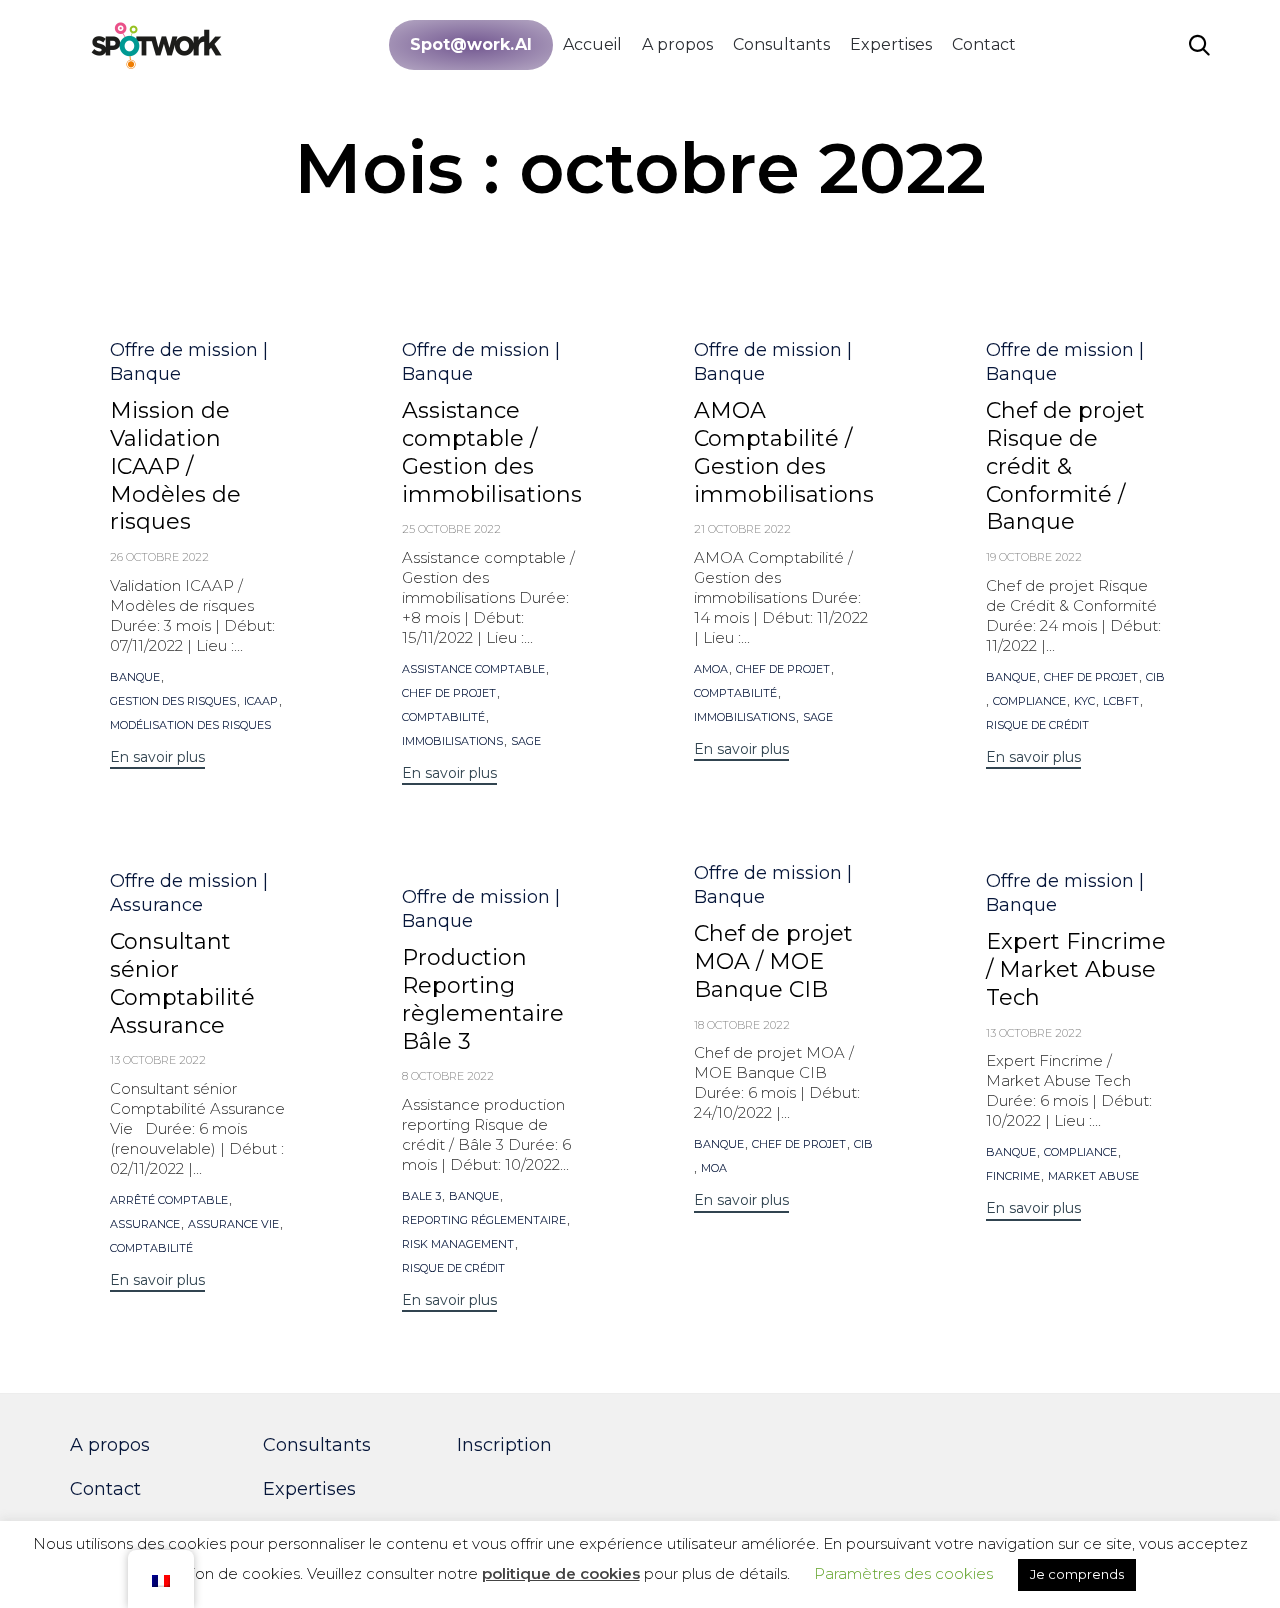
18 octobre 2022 (742, 1025)
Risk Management (458, 1244)
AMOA (711, 669)
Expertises (891, 44)
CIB (1155, 677)
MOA (714, 1168)
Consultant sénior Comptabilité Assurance (182, 983)
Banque (135, 677)
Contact (984, 44)
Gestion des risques (173, 701)
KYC (1084, 701)
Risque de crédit (1037, 725)
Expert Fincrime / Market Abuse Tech (1076, 969)
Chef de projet (449, 693)
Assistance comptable (473, 669)
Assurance (145, 1224)
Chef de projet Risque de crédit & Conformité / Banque (1065, 466)
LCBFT (1121, 701)
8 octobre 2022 (448, 1076)
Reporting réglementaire (484, 1220)
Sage (526, 741)
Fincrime (1013, 1176)
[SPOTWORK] (157, 44)
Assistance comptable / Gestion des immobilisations (492, 452)
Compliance (1029, 701)
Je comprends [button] (1077, 1574)
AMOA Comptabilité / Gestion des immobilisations (784, 452)
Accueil (592, 44)
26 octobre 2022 (159, 557)
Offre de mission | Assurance (189, 893)
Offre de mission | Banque (189, 362)
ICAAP (261, 701)
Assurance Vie (233, 1224)
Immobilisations (452, 741)
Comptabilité (443, 717)
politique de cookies (561, 1573)
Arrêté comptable (169, 1200)
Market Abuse (1093, 1176)
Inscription (504, 1445)
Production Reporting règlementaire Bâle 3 (483, 999)
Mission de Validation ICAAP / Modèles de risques (175, 466)
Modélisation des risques (190, 725)
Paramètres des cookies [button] (903, 1573)
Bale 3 (421, 1196)
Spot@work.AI (471, 44)
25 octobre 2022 (451, 529)
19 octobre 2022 (1034, 557)
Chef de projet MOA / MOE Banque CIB (773, 961)
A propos (677, 44)
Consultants (781, 44)
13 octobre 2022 (158, 1060)
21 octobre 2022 (742, 529)
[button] (157, 759)
